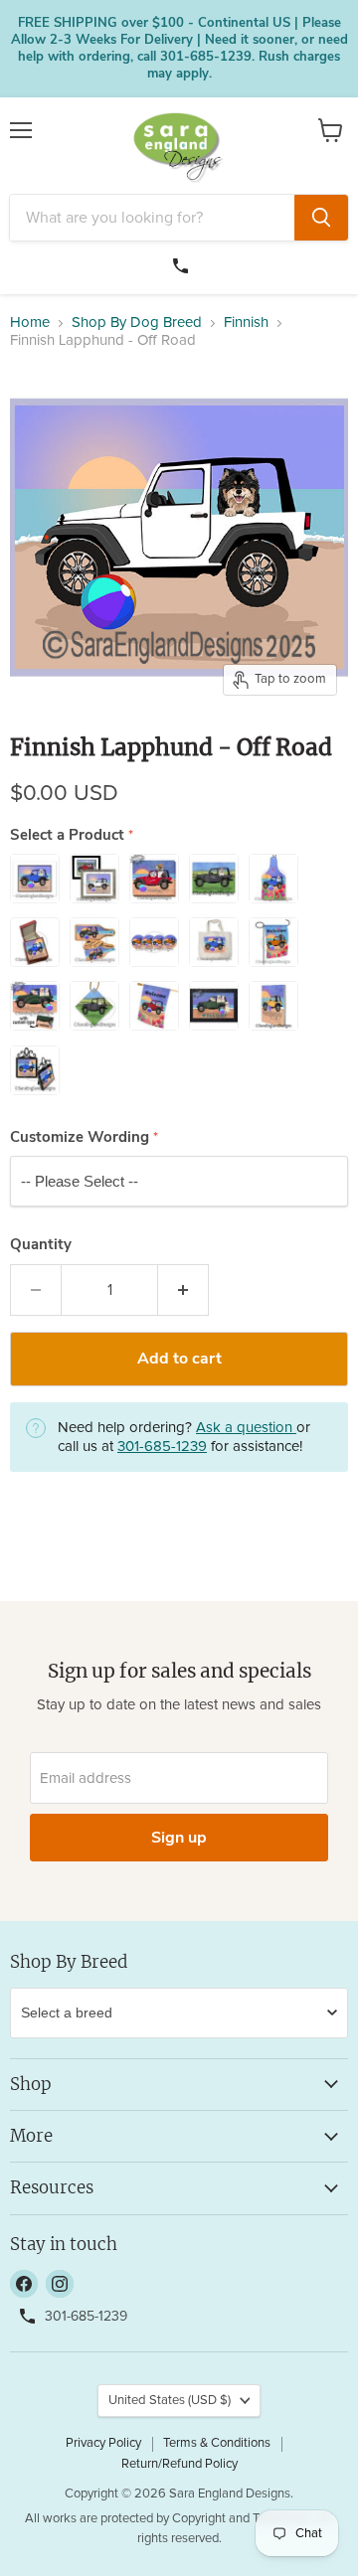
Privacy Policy (103, 2443)
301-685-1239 (183, 263)
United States (170, 2401)
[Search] (321, 218)
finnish (246, 322)
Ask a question (246, 1428)
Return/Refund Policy (179, 2464)
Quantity (41, 1245)
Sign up (179, 1838)
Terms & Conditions (217, 2443)
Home (30, 322)
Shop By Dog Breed (137, 322)
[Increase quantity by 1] (183, 1290)
